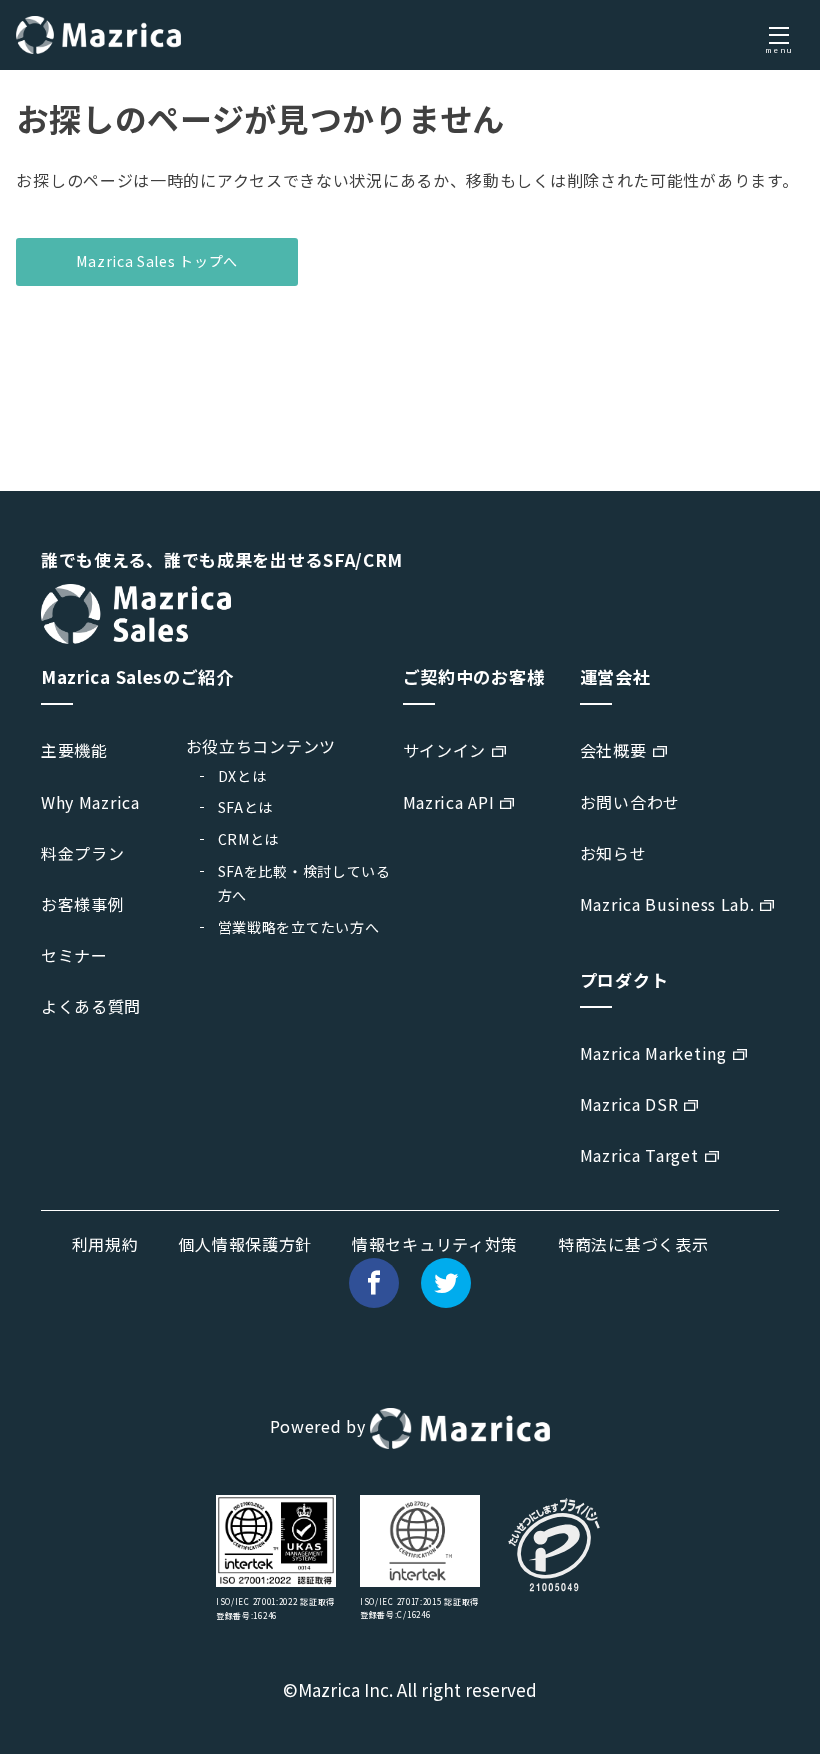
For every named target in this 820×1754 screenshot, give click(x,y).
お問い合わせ (630, 802)
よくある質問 (91, 1006)
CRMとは (249, 839)
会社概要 (613, 750)
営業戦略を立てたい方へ (299, 927)
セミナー (74, 955)
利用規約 (105, 1244)
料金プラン (83, 853)
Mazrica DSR (629, 1104)
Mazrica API (449, 802)
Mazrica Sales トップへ (157, 261)
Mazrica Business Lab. (667, 904)
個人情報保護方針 (245, 1244)
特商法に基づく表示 (633, 1244)
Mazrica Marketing (653, 1053)
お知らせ (613, 853)
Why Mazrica (90, 802)
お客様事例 (83, 904)
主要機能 (74, 750)
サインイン (445, 750)
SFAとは (246, 807)
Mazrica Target (639, 1155)
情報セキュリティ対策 (435, 1244)
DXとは (242, 776)
